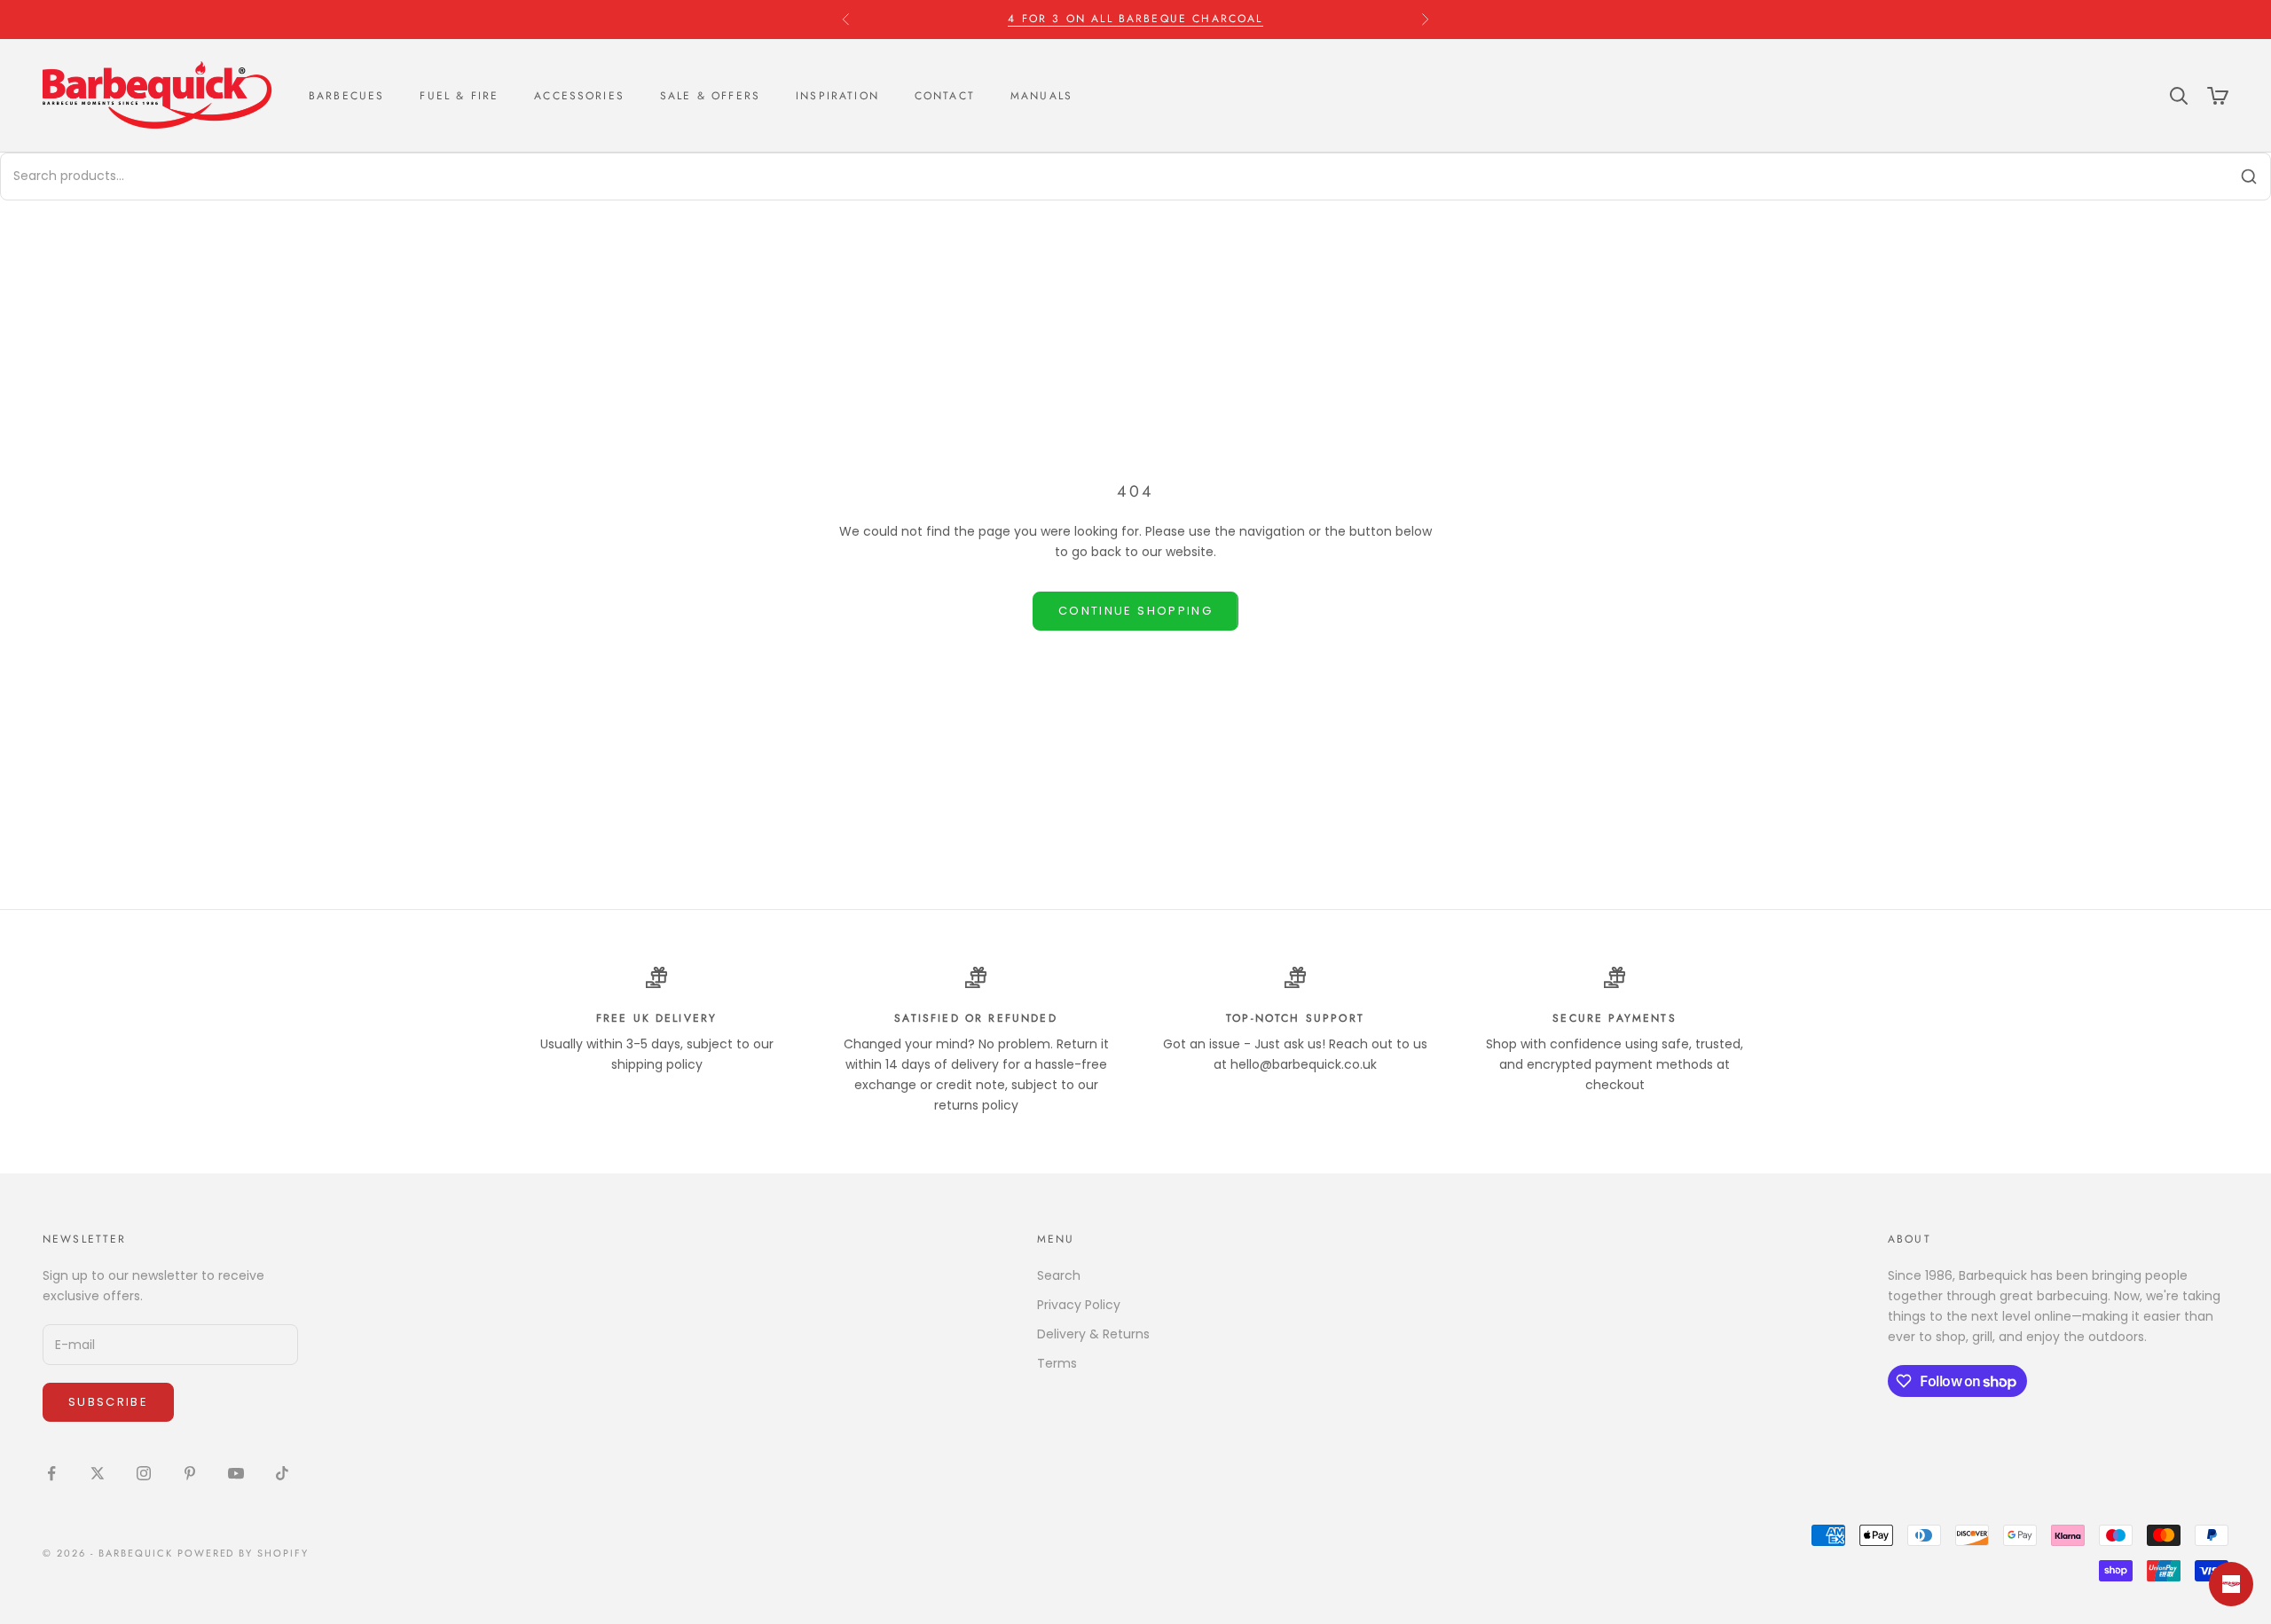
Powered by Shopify (244, 1553)
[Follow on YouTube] (236, 1473)
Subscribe (108, 1402)
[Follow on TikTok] (282, 1473)
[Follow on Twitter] (98, 1473)
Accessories (579, 96)
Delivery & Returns (1093, 1334)
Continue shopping (1135, 611)
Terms (1057, 1363)
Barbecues (346, 96)
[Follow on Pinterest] (190, 1473)
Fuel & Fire (459, 96)
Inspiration (837, 96)
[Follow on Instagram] (144, 1473)
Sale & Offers (710, 96)
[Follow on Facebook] (51, 1473)
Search (1059, 1275)
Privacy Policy (1079, 1305)
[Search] (2249, 177)
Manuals (1041, 96)
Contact (945, 96)
